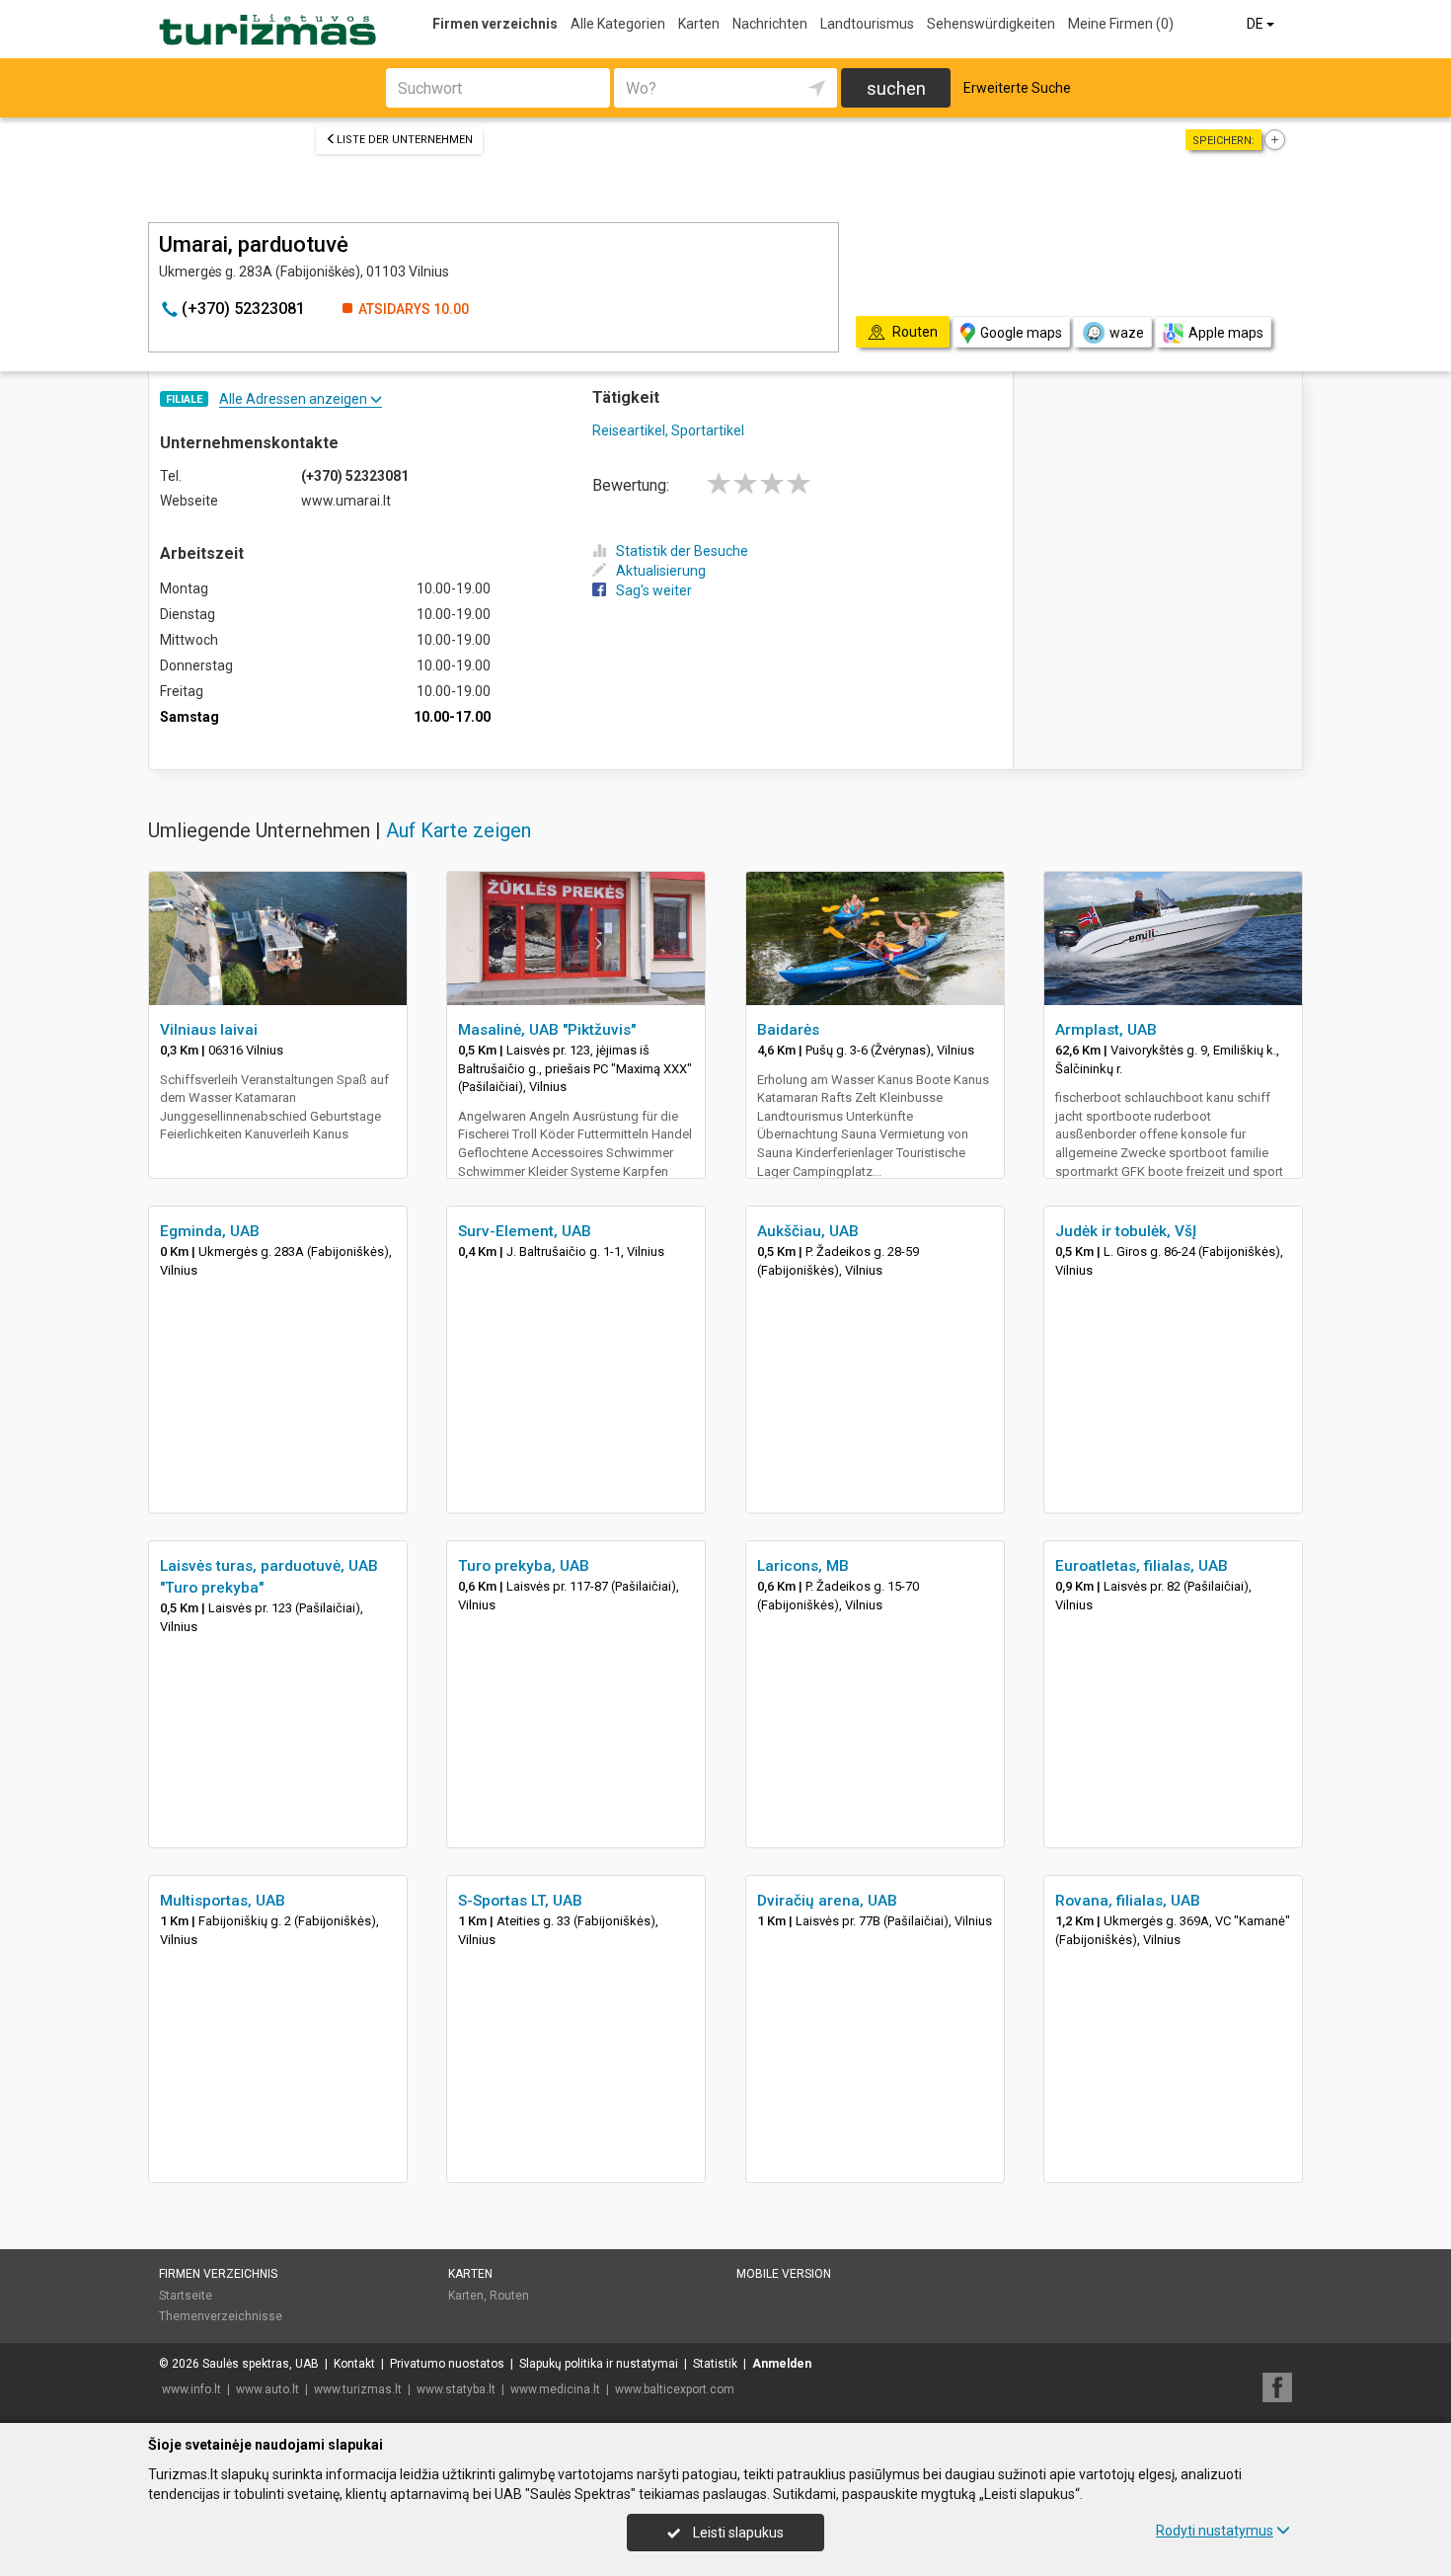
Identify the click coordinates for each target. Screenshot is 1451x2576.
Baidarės (788, 1030)
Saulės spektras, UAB (261, 2364)
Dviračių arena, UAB (827, 1901)
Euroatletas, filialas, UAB (1142, 1566)
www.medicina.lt (555, 2389)
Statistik (715, 2364)
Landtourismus (867, 24)
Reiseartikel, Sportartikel (668, 430)
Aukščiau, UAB (808, 1231)
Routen (509, 2296)
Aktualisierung (661, 571)
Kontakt (354, 2364)
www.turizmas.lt (358, 2389)
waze (1127, 333)
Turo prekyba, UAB (524, 1566)
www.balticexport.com (675, 2389)
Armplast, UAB (1106, 1030)
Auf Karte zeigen (458, 830)
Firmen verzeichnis (495, 24)
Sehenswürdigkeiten (991, 24)
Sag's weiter (654, 590)
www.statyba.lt (456, 2389)
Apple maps (1226, 333)
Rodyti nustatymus (1215, 2531)
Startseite (186, 2296)
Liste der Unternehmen (405, 140)
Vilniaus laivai (209, 1030)
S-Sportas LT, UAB (520, 1901)
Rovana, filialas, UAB (1128, 1901)
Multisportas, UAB (223, 1901)
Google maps (1021, 333)
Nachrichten (770, 24)
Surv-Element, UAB (525, 1231)
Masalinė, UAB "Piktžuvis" (547, 1030)
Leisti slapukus (737, 2533)
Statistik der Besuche (682, 551)
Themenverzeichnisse (221, 2316)
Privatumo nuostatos (447, 2364)
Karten (699, 24)
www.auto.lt (267, 2389)
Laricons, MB (803, 1566)
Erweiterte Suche (1017, 88)
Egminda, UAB (210, 1231)
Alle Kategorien (618, 24)
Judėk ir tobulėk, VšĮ (1126, 1231)
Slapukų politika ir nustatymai (599, 2364)
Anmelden (782, 2364)
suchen (896, 88)
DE (1257, 24)
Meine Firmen (1121, 24)
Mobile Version (784, 2274)
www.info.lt (191, 2389)
